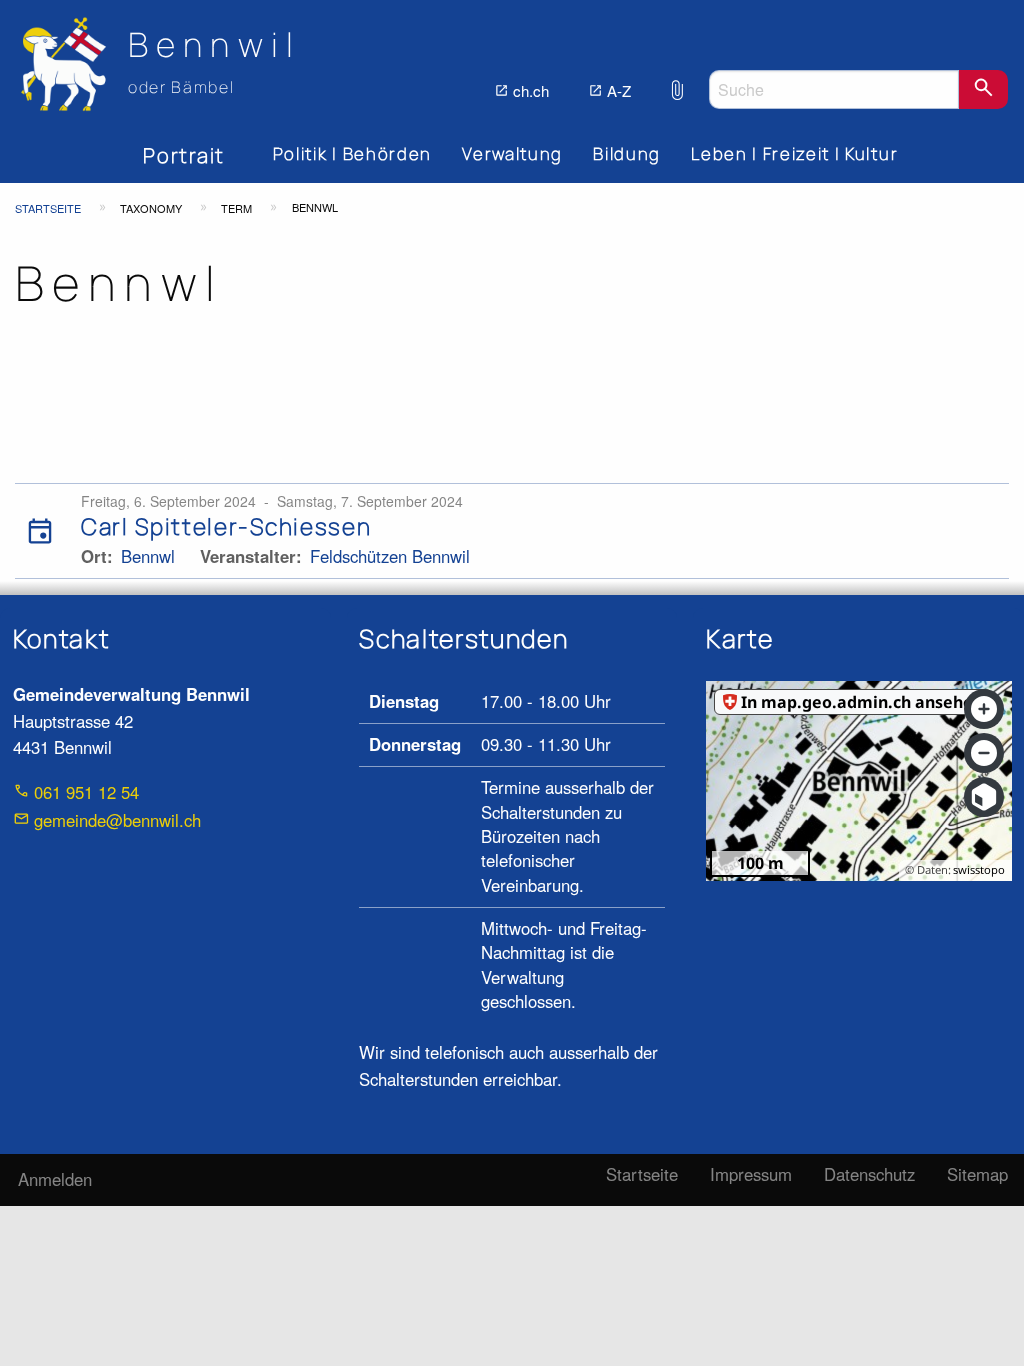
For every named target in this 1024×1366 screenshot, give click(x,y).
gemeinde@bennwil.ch (117, 820)
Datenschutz (869, 1174)
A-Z (619, 90)
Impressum (751, 1174)
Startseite (48, 208)
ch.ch (531, 90)
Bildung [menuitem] (627, 153)
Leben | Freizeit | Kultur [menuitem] (794, 153)
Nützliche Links (677, 79)
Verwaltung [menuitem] (512, 153)
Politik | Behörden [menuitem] (352, 153)
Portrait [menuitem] (183, 155)
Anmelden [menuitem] (55, 1179)
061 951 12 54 (86, 792)
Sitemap (977, 1174)
